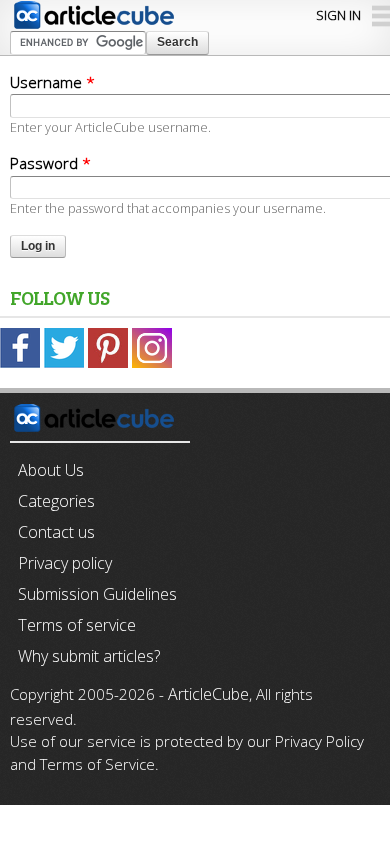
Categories (56, 501)
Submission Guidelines (97, 594)
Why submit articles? (89, 656)
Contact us (56, 532)
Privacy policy (65, 563)
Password (50, 163)
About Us (51, 470)
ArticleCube (208, 694)
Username (52, 82)
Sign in (338, 15)
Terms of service (77, 625)
